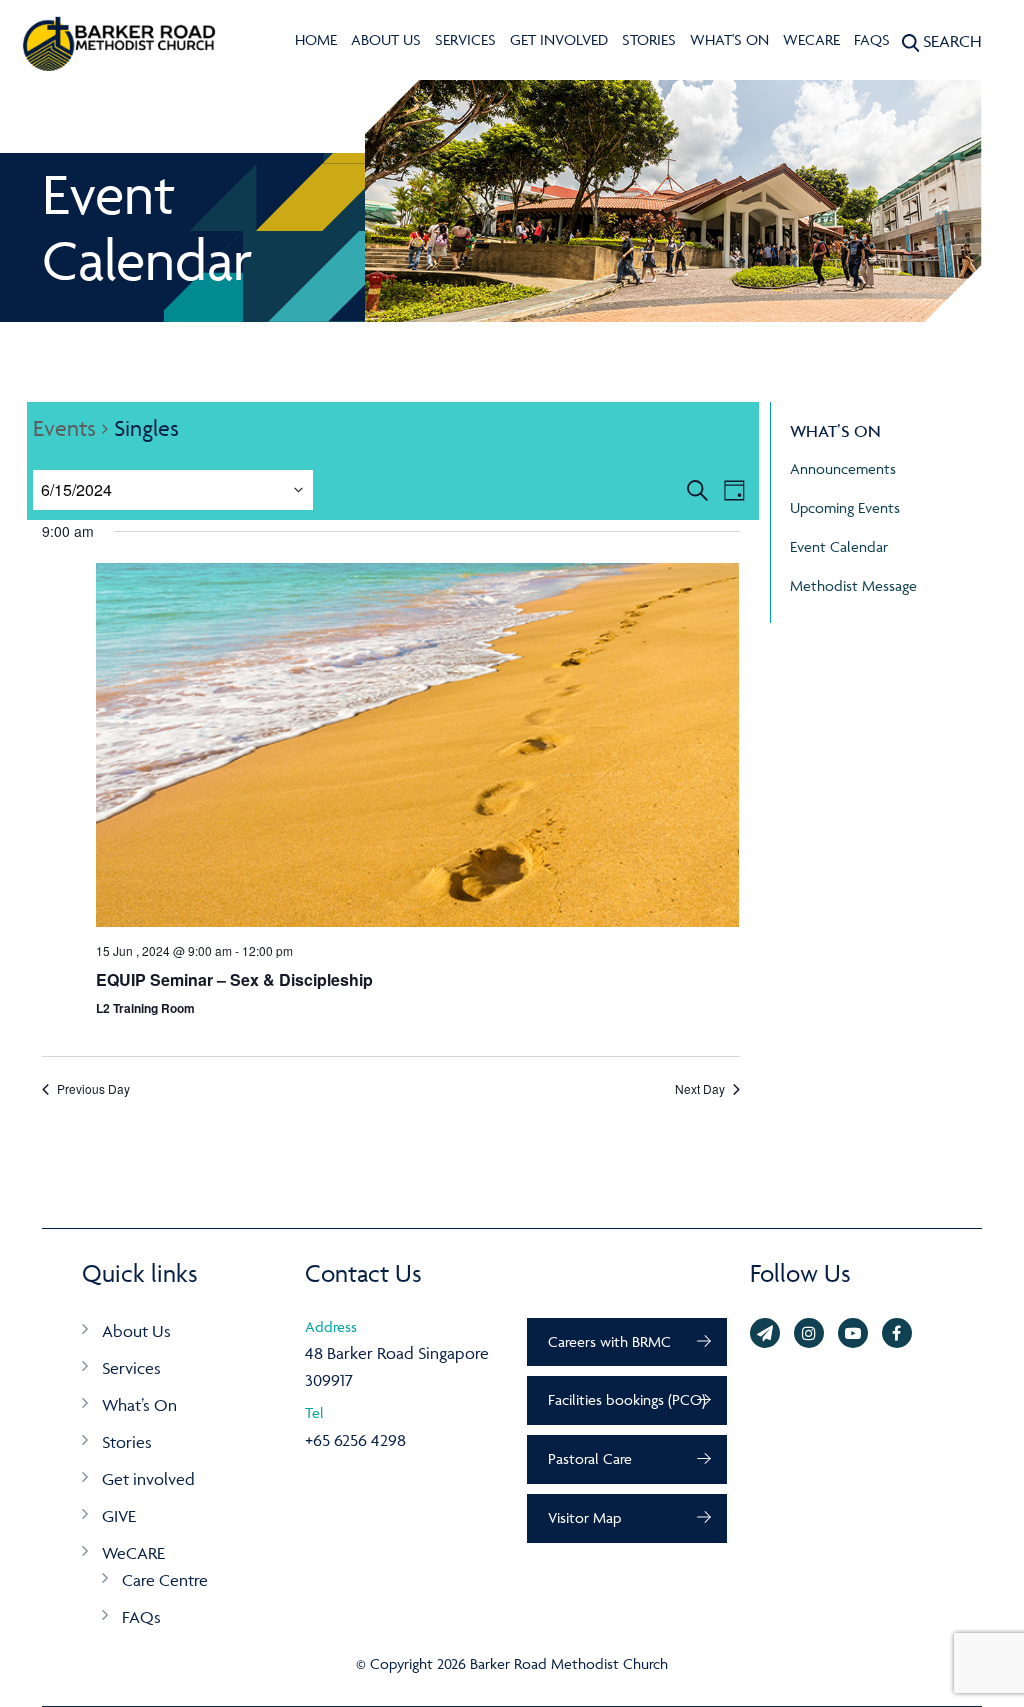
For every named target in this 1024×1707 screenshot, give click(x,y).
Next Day (700, 1089)
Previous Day (93, 1089)
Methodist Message (853, 585)
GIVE (119, 1516)
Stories (649, 39)
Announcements (843, 468)
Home (316, 39)
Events (64, 428)
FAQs (872, 39)
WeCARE (811, 39)
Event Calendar (839, 546)
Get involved (559, 39)
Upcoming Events (845, 507)
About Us (386, 39)
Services (465, 39)
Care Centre (165, 1580)
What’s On (139, 1405)
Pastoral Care (590, 1458)
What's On (729, 39)
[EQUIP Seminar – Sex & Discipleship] (418, 745)
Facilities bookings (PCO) (627, 1399)
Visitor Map (584, 1517)
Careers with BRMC (609, 1341)
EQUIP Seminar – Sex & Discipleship (234, 979)
